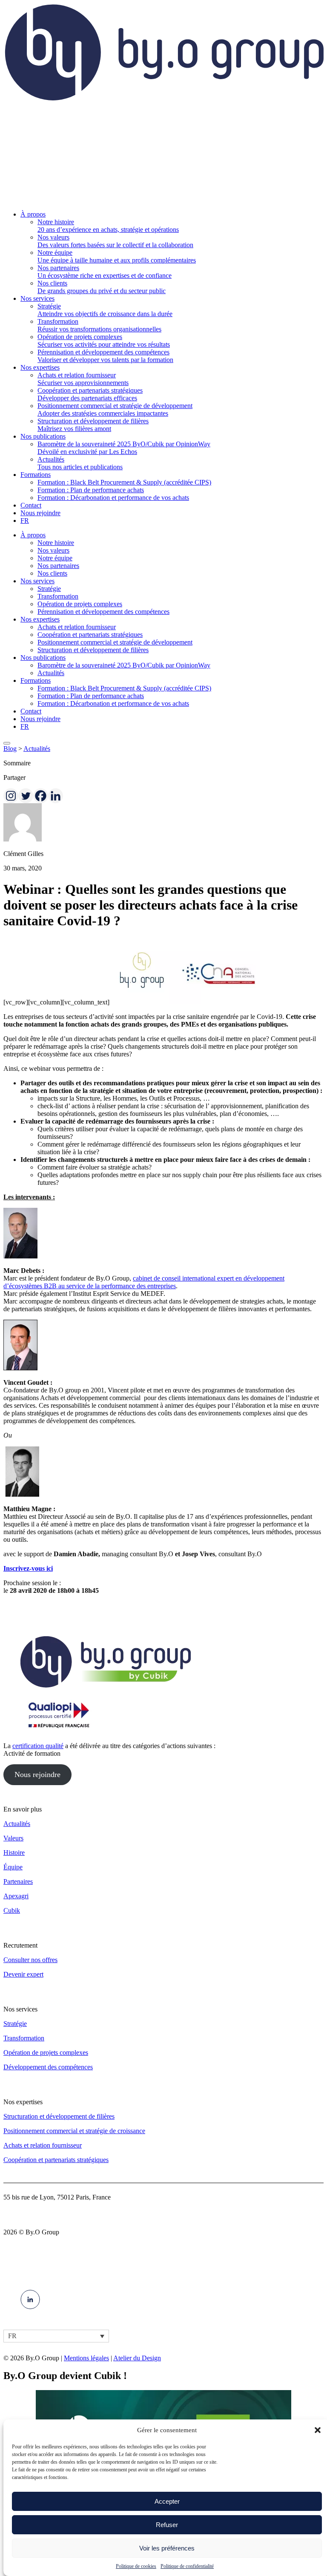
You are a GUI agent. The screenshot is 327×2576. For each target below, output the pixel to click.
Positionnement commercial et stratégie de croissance (74, 2131)
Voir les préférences (167, 2548)
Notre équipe (55, 558)
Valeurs (13, 1838)
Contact (31, 711)
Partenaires (18, 1881)
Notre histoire (56, 543)
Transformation (58, 596)
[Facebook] (41, 796)
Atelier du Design (137, 2358)
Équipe (13, 1867)
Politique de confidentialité (187, 2566)
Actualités (51, 673)
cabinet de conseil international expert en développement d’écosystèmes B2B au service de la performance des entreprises (144, 1282)
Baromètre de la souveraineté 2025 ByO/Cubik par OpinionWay (124, 665)
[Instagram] (11, 796)
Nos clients (52, 573)
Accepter (167, 2501)
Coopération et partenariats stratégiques (90, 635)
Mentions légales (86, 2358)
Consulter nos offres (30, 1960)
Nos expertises (40, 619)
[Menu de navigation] (7, 743)
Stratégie (49, 589)
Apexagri (16, 1896)
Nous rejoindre (40, 719)
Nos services (37, 581)
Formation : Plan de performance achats (91, 696)
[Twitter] (26, 796)
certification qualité (38, 1746)
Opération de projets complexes (80, 604)
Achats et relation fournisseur (77, 627)
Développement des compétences (48, 2067)
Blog (10, 749)
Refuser (167, 2525)
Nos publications (43, 658)
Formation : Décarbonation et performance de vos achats (113, 703)
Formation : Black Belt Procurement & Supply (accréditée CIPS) (124, 688)
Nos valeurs (53, 550)
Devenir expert (23, 1974)
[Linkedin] (56, 796)
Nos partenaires (58, 566)
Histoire (14, 1853)
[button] (318, 2430)
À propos (33, 535)
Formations (36, 680)
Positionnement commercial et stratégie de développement (115, 642)
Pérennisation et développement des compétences (103, 612)
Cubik (12, 1910)
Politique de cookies (136, 2566)
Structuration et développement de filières (93, 650)
